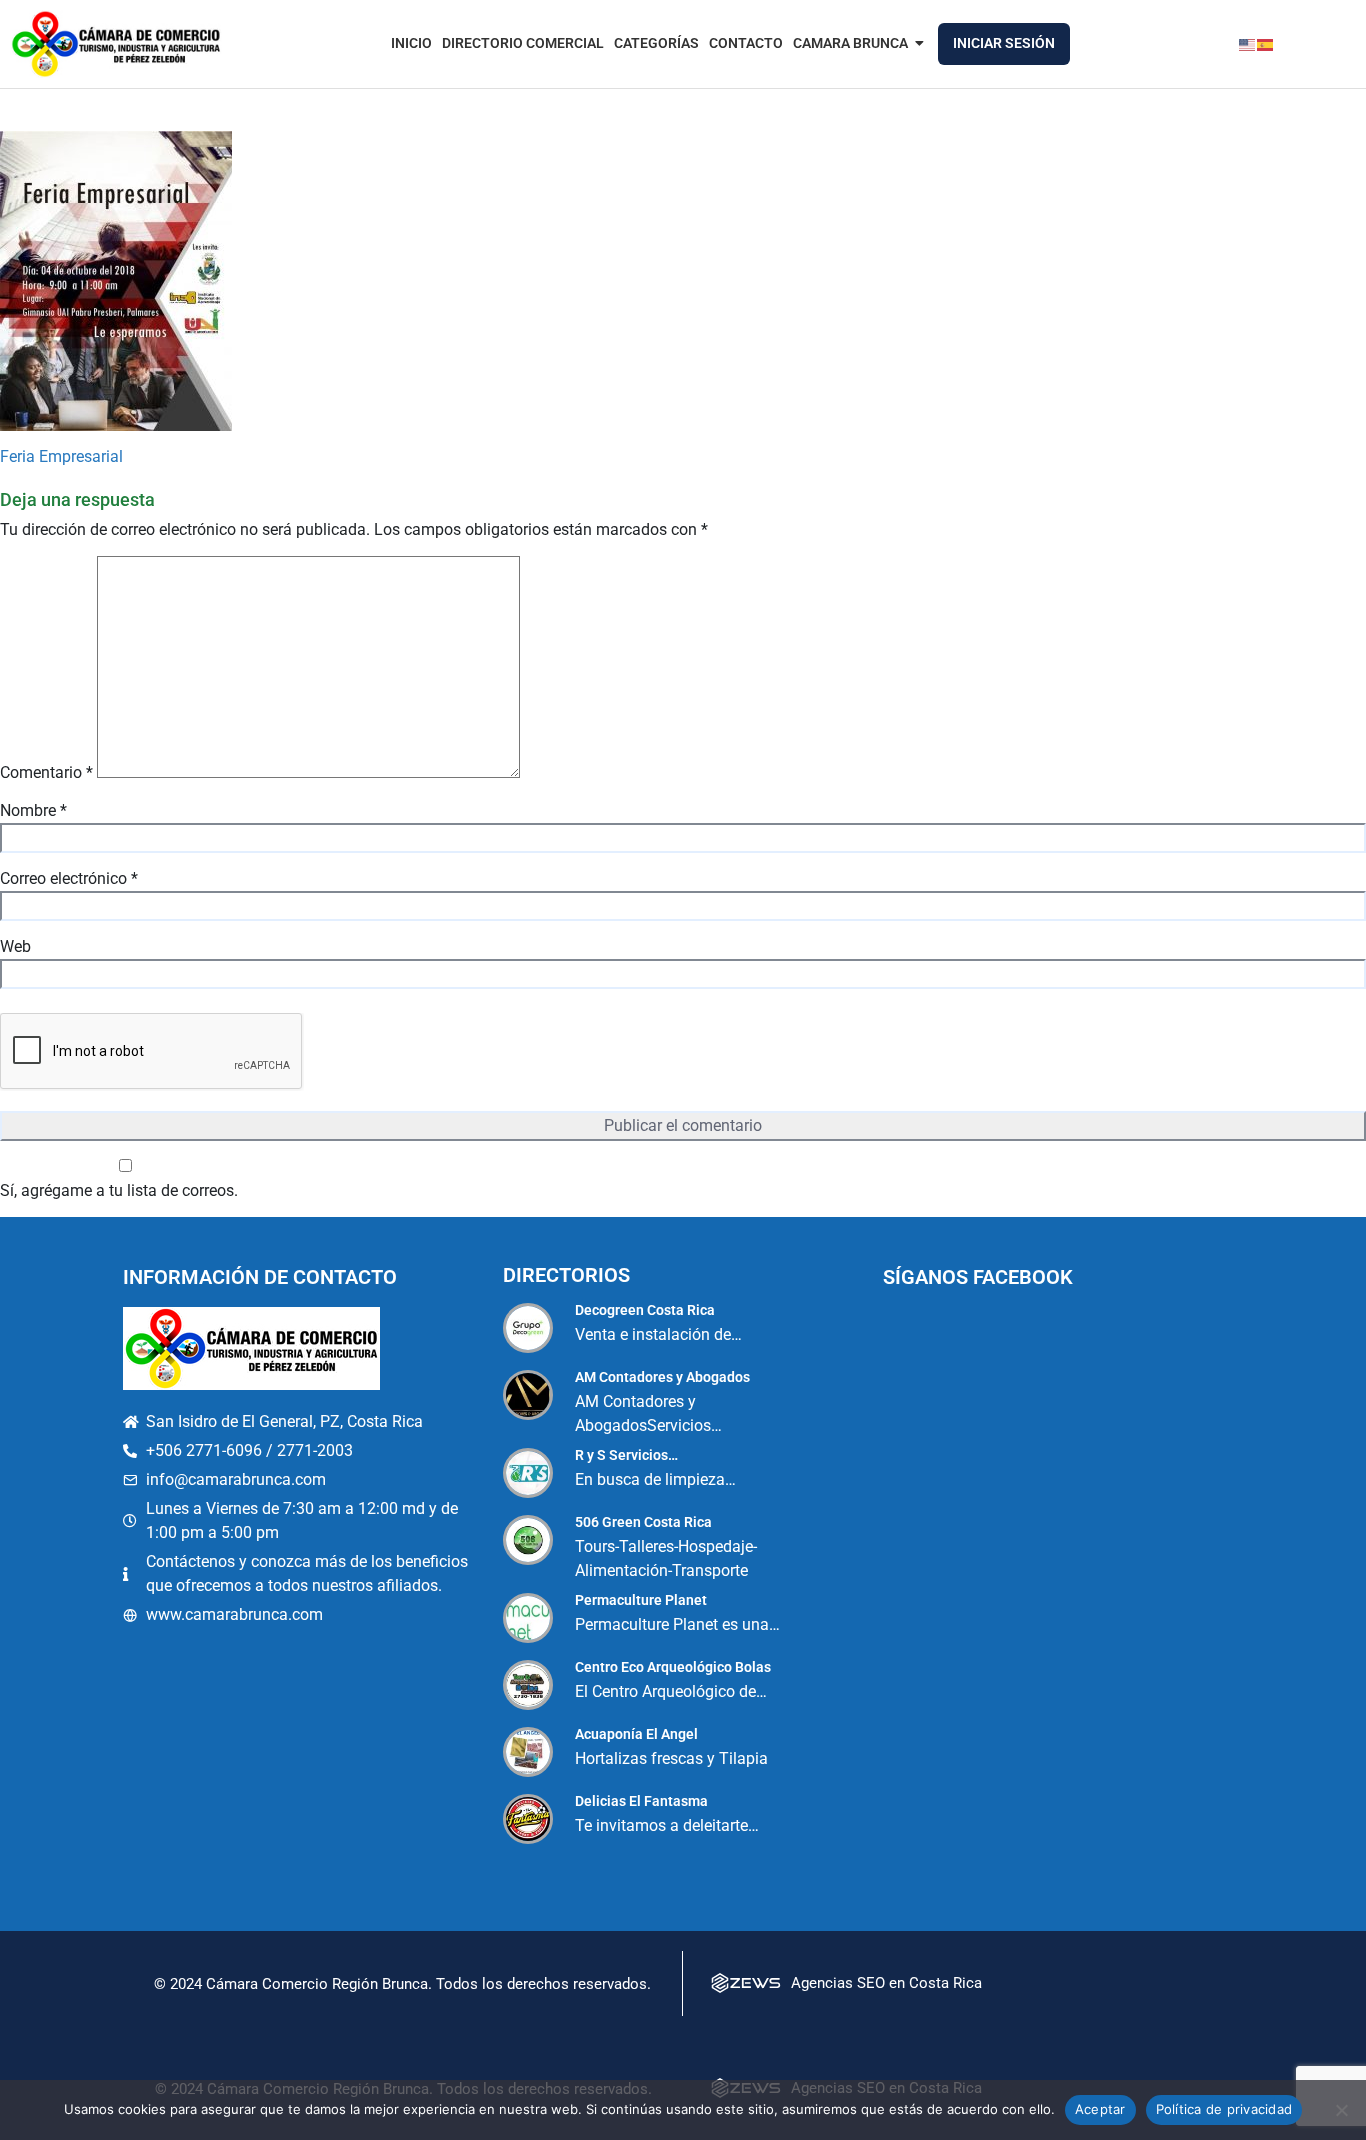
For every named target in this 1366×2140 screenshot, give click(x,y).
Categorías (656, 43)
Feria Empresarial (61, 456)
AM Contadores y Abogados (662, 1377)
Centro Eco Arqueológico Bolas (673, 1667)
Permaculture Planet (641, 1600)
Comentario (46, 772)
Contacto (746, 43)
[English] (1248, 43)
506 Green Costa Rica (643, 1522)
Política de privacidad (1224, 2109)
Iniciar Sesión (1004, 43)
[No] (1341, 2110)
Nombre (33, 810)
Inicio (411, 43)
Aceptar (1100, 2109)
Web (15, 946)
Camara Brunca (850, 43)
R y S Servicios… (626, 1455)
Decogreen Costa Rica (645, 1310)
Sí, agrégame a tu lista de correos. (119, 1190)
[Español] (1266, 43)
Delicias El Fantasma (641, 1801)
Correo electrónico (69, 878)
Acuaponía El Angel (636, 1734)
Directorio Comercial (523, 43)
